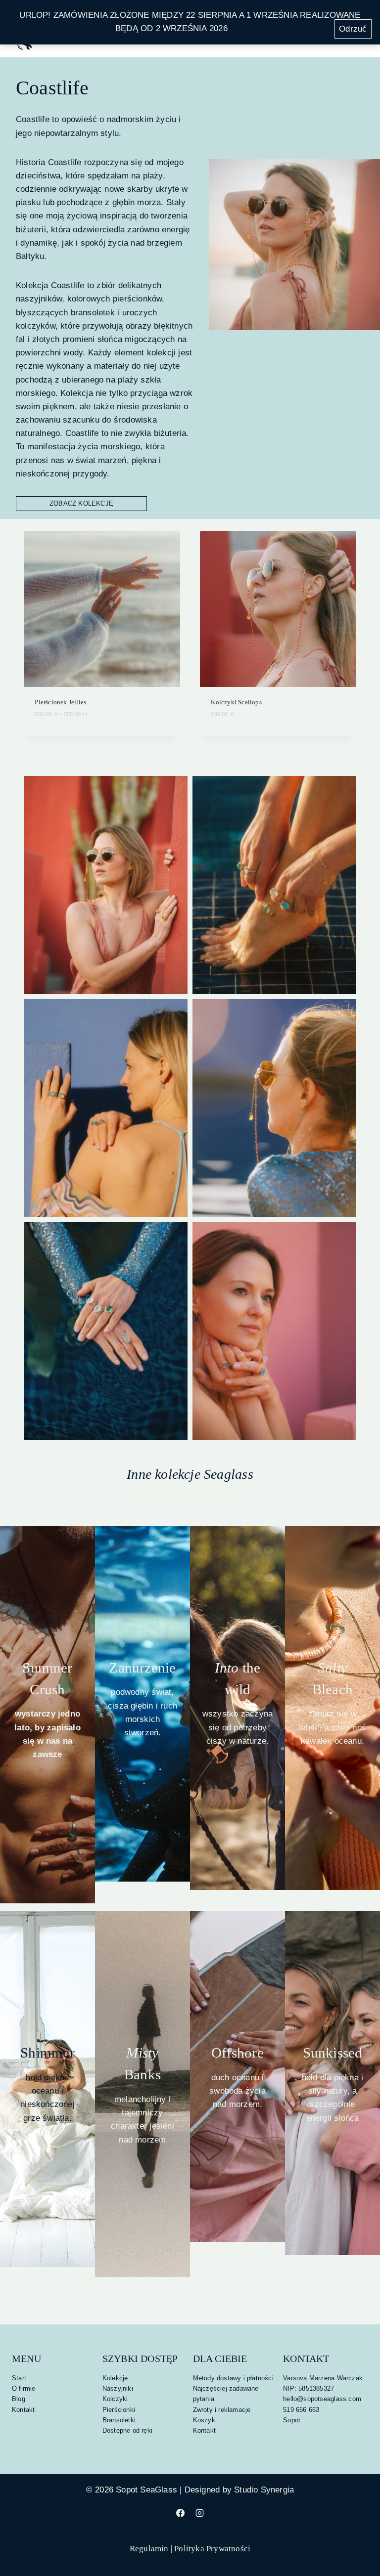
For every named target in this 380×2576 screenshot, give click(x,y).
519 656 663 (301, 2410)
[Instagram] (200, 2513)
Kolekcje (115, 2378)
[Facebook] (180, 2513)
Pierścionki (119, 2410)
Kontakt (23, 2410)
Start (19, 2378)
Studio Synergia (264, 2490)
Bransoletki (119, 2420)
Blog (19, 2399)
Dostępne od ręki (127, 2430)
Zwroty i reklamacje (222, 2410)
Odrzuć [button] (353, 29)
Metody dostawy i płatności (233, 2378)
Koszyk (204, 2420)
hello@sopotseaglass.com (322, 2399)
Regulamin (149, 2549)
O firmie (24, 2388)
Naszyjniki (118, 2388)
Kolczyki (115, 2399)
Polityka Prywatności (212, 2549)
